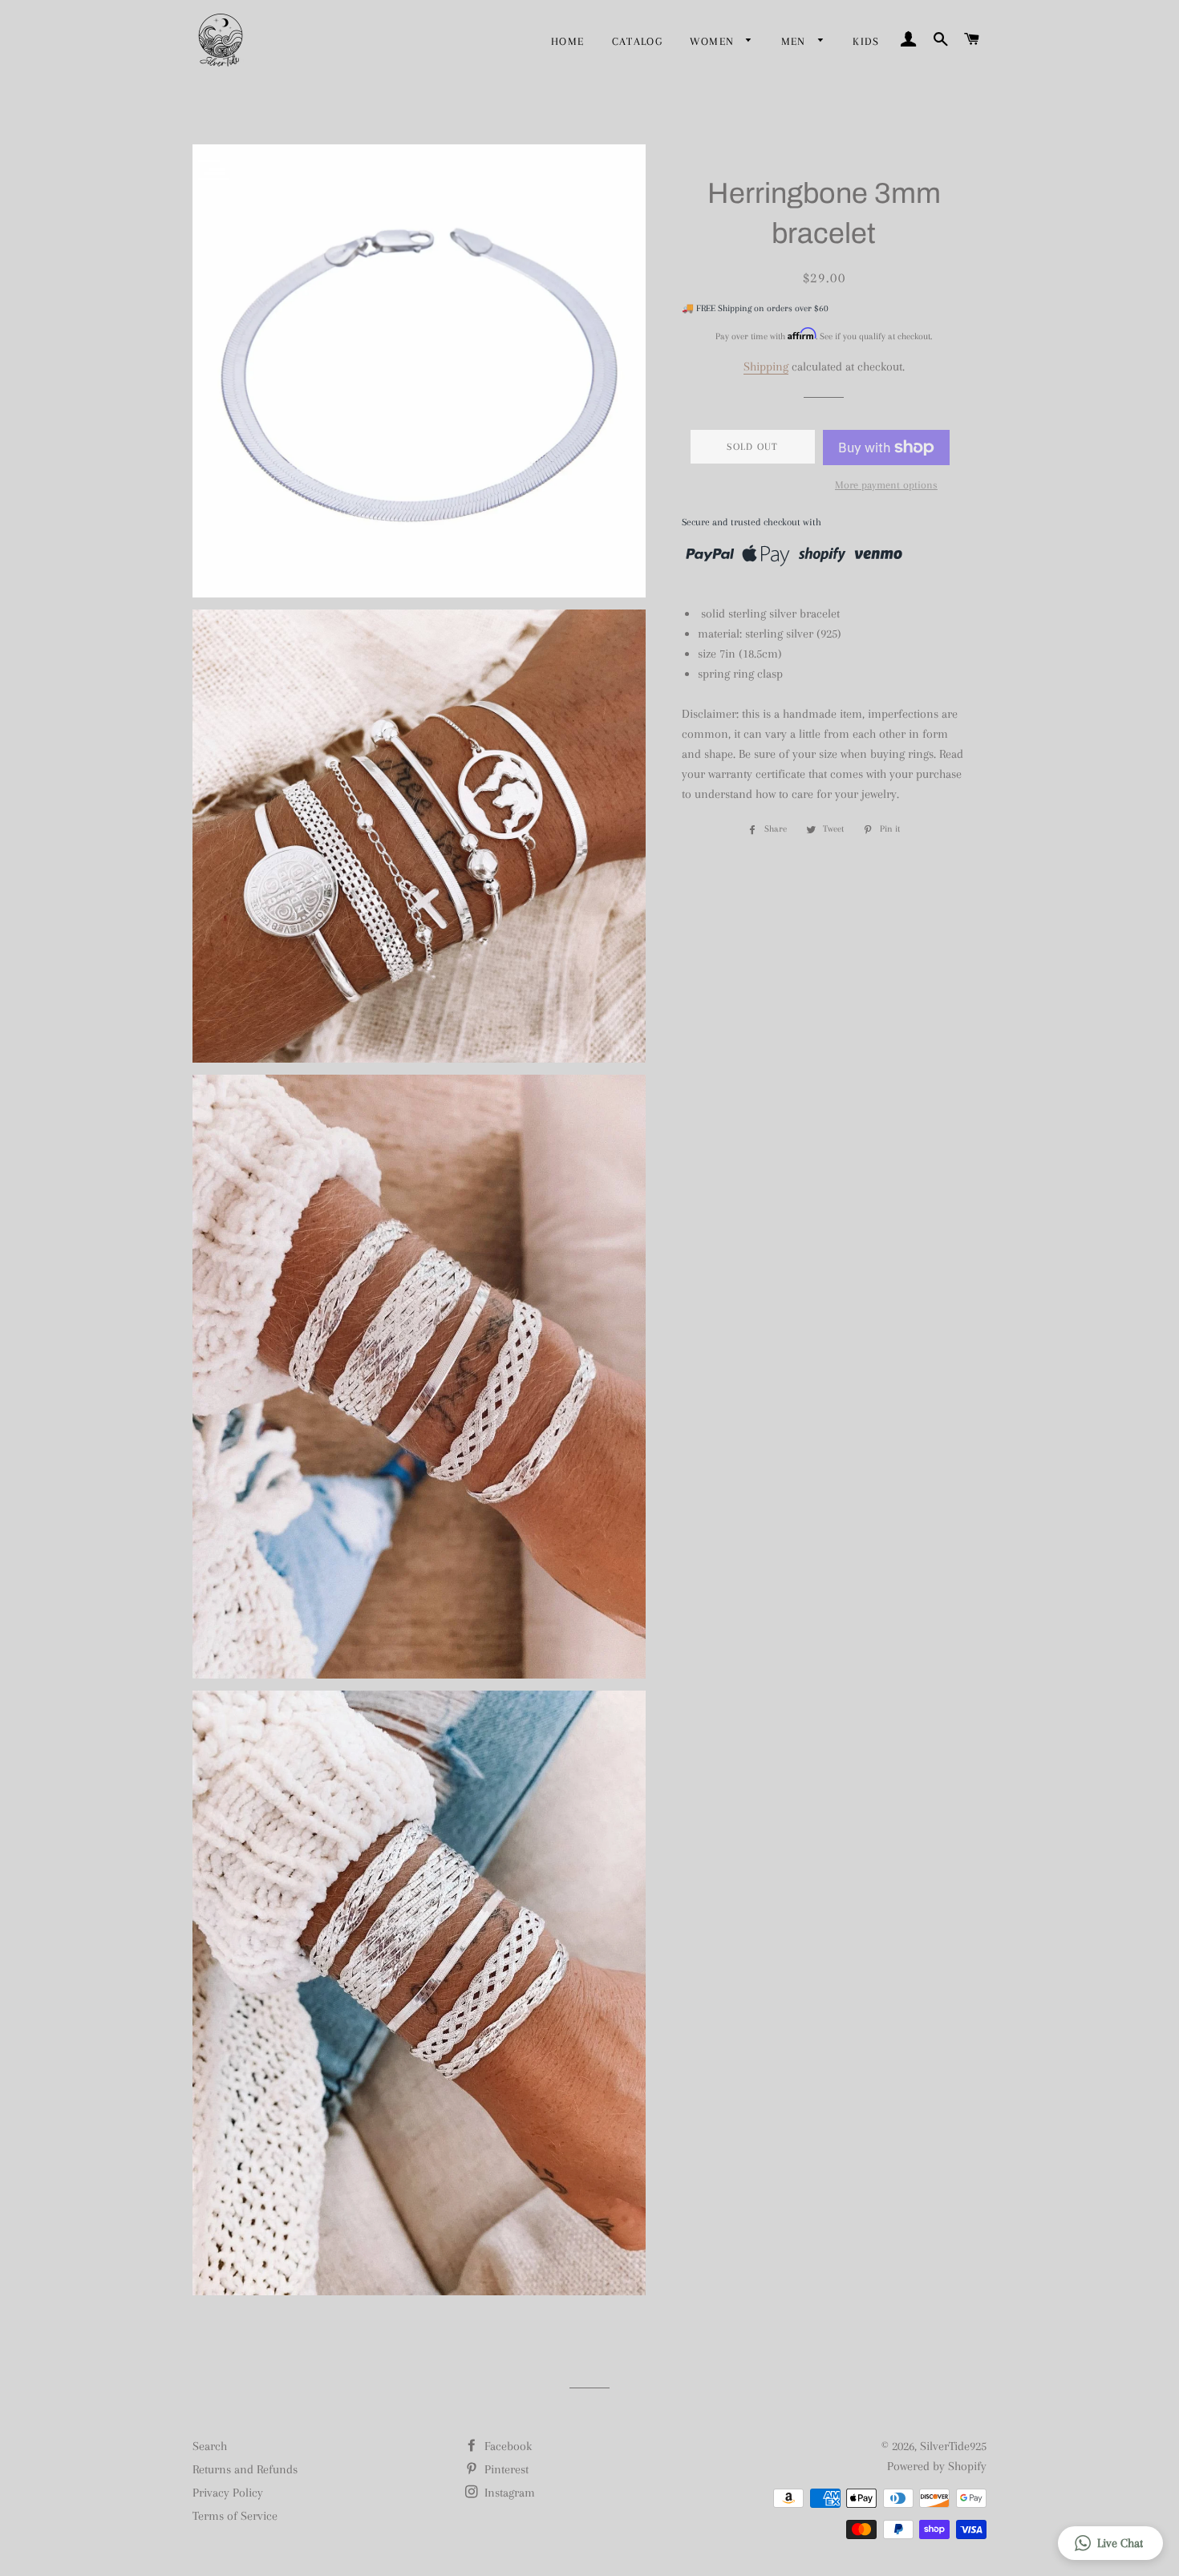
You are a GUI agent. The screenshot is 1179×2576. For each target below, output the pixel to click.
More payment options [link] (886, 485)
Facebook (506, 2446)
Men (796, 41)
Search (210, 2446)
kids (866, 41)
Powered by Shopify (937, 2466)
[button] (1110, 2543)
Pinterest (505, 2469)
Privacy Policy (228, 2493)
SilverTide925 (953, 2446)
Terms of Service (235, 2516)
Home (568, 41)
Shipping (766, 367)
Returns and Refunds (245, 2469)
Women (714, 41)
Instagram (508, 2493)
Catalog (638, 41)
